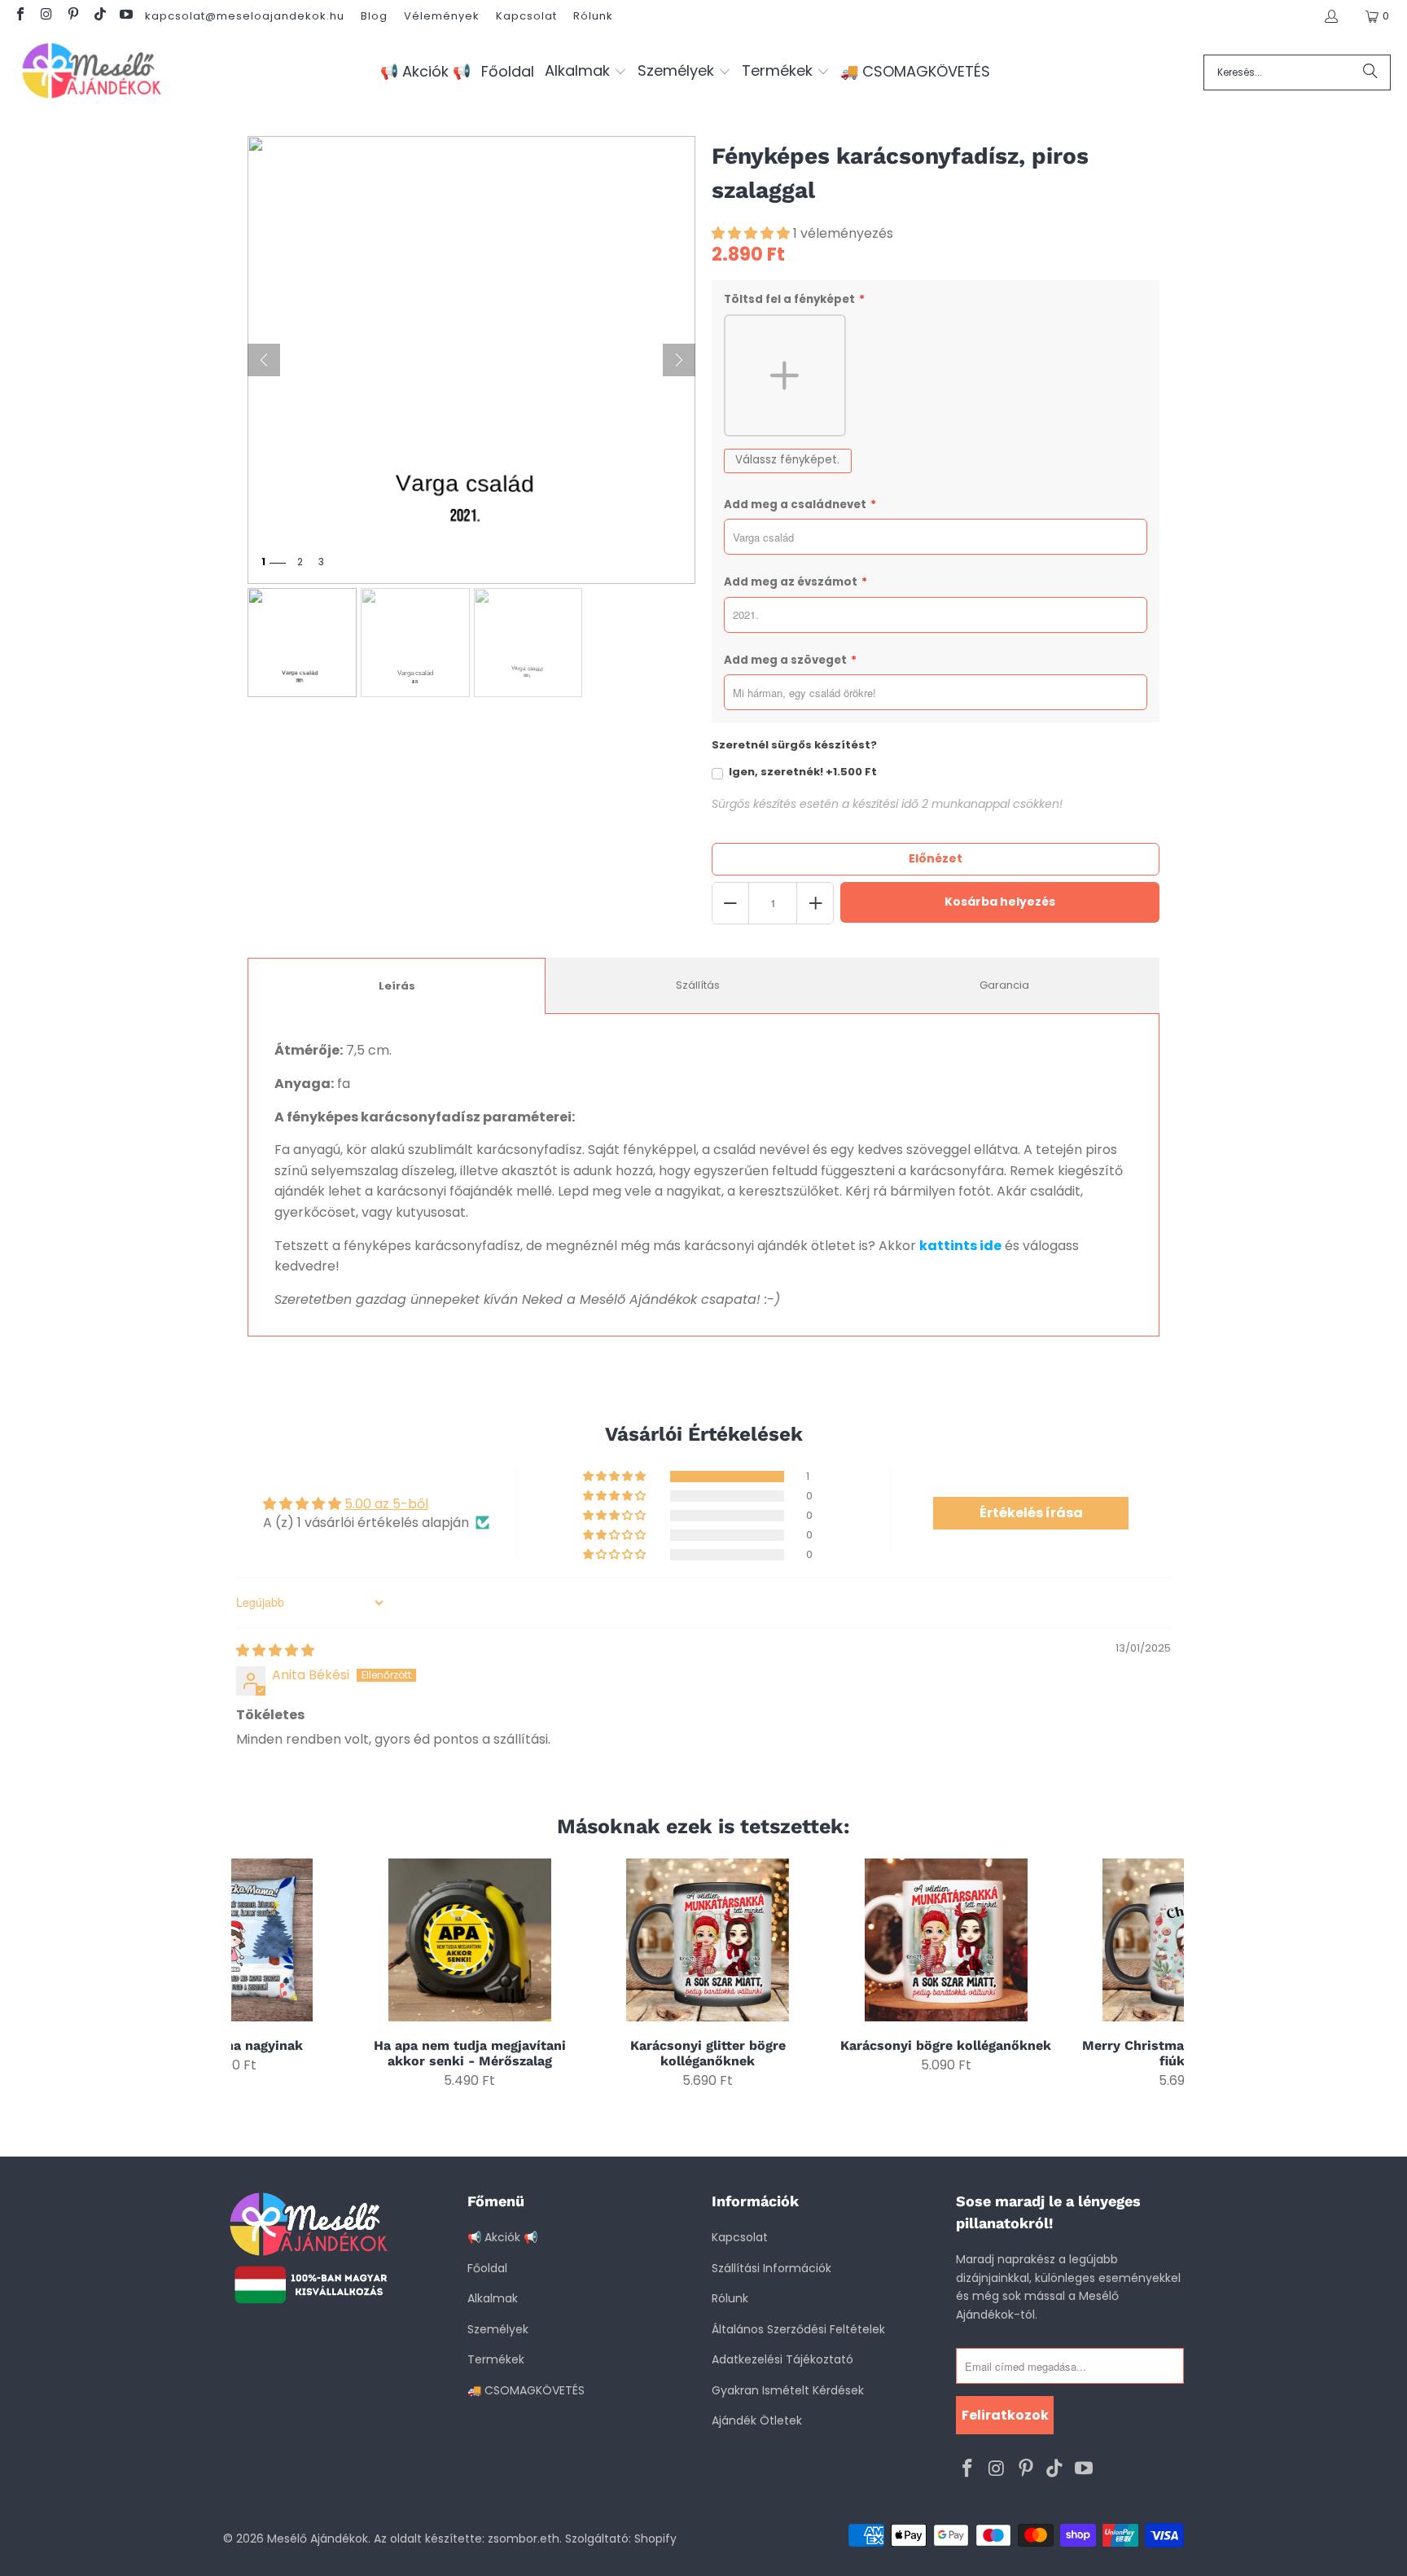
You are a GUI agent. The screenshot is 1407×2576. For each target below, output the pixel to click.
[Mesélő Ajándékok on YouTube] (125, 16)
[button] (586, 72)
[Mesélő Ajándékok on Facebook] (20, 16)
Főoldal (487, 2268)
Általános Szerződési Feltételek (798, 2329)
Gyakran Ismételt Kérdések (788, 2390)
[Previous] (254, 1974)
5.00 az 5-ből (386, 1504)
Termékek (496, 2359)
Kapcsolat (526, 16)
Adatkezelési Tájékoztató (782, 2359)
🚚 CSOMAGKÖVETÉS (526, 2390)
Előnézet (936, 858)
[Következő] (679, 360)
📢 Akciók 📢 (502, 2237)
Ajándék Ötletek (757, 2420)
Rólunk (593, 16)
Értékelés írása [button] (1031, 1513)
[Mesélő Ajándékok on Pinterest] (72, 16)
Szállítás (698, 985)
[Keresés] (1370, 72)
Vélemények (442, 16)
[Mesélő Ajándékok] (92, 72)
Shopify (655, 2539)
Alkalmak (493, 2298)
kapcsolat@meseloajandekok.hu (245, 16)
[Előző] (264, 360)
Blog (374, 16)
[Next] (1162, 1974)
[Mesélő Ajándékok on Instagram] (46, 16)
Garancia (1004, 985)
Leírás (397, 986)
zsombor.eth (524, 2539)
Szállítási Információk (771, 2268)
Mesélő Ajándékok (318, 2539)
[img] (275, 1650)
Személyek (498, 2329)
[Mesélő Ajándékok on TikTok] (99, 16)
